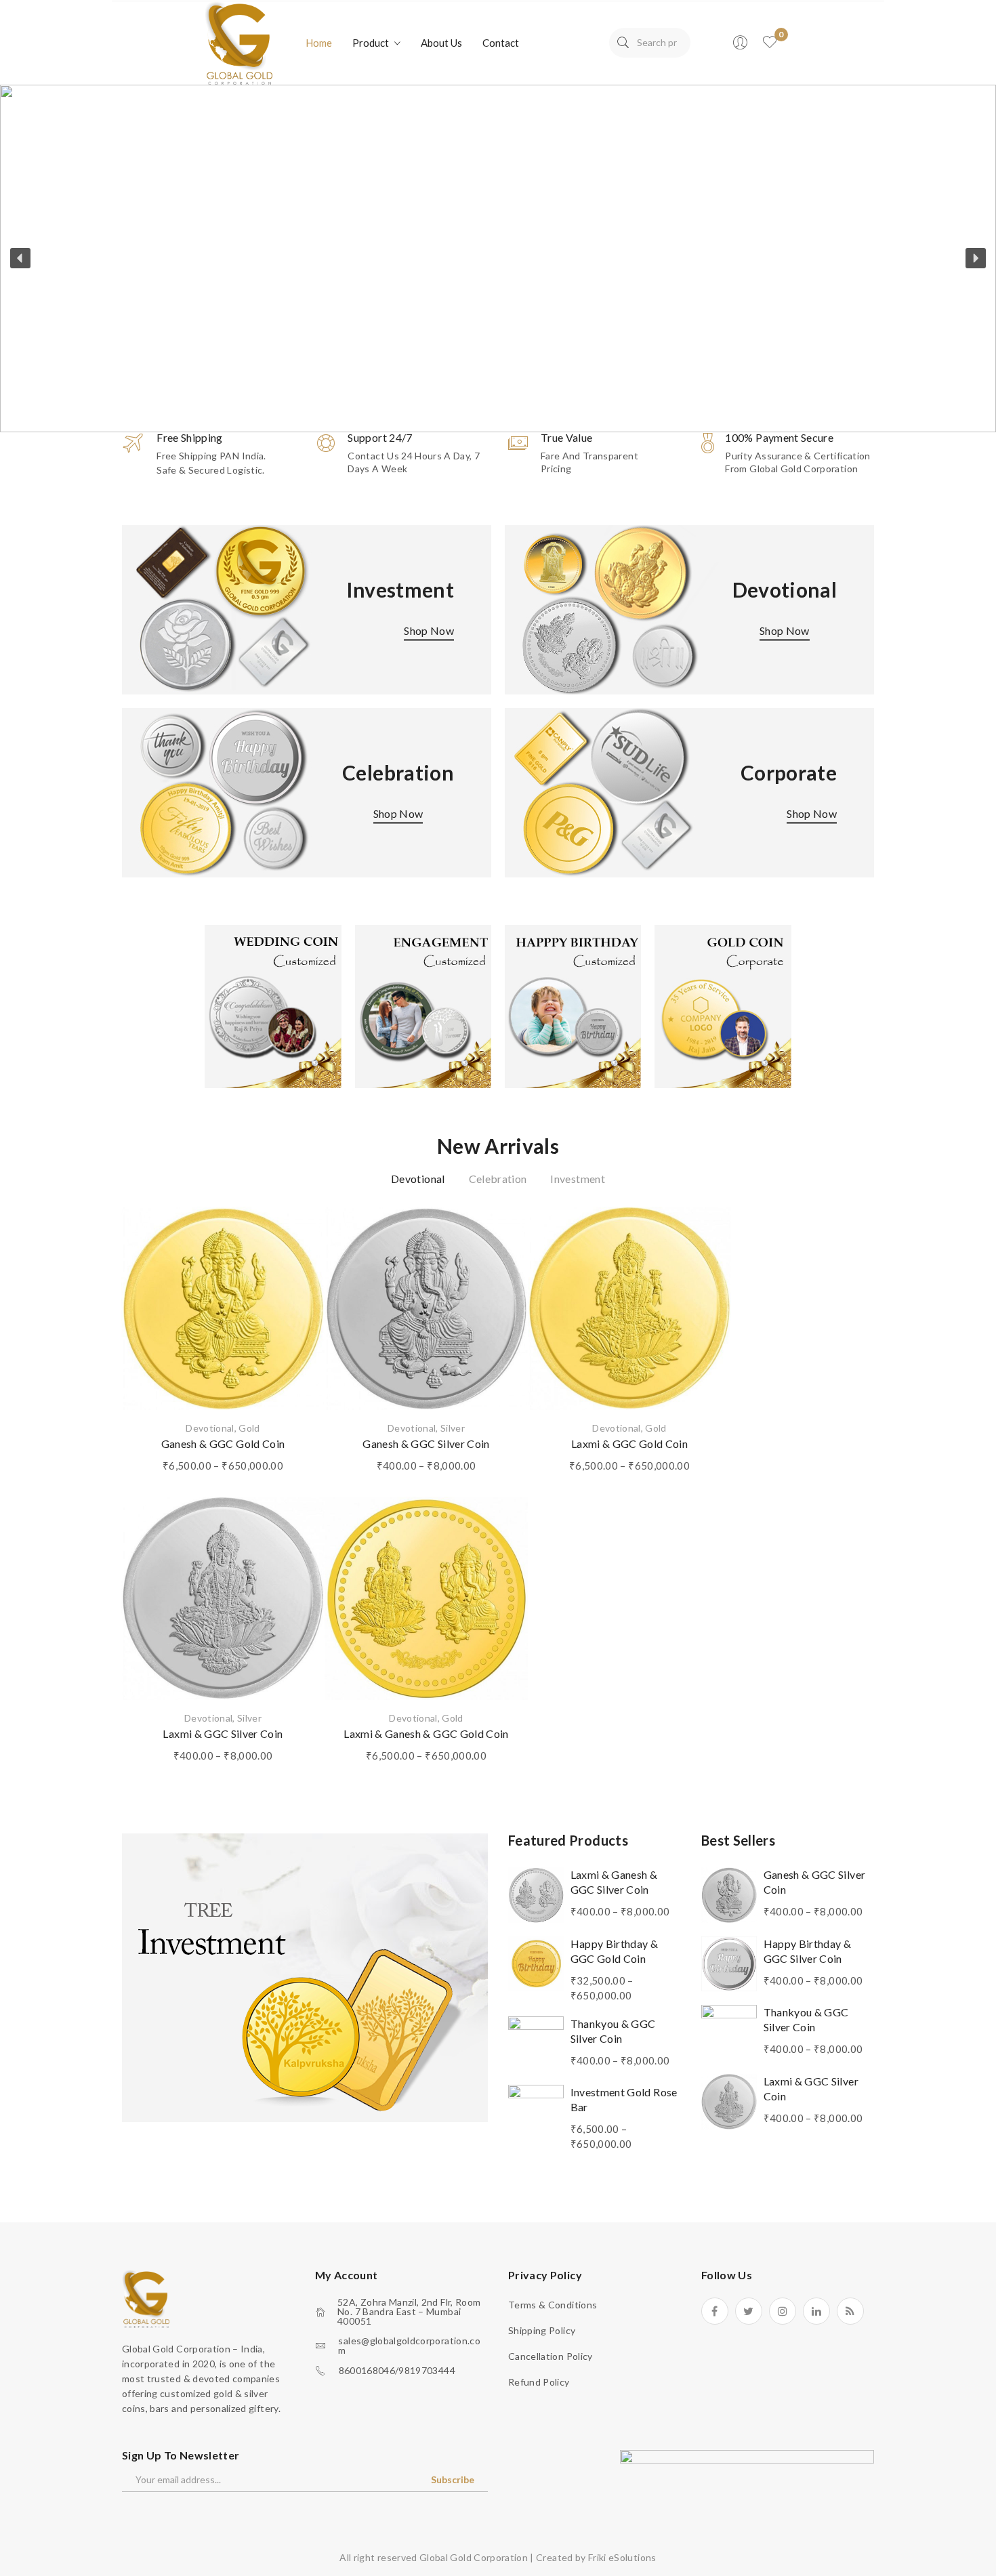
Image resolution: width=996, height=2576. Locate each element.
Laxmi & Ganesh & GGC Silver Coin (614, 1882)
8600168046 (367, 2371)
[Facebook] (715, 2311)
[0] (770, 43)
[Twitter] (749, 2311)
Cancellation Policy (551, 2356)
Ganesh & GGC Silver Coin (426, 1443)
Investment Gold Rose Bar (624, 2099)
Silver (453, 1428)
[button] (498, 258)
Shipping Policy (542, 2330)
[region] (498, 258)
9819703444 (427, 2371)
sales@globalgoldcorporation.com (409, 2346)
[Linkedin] (816, 2311)
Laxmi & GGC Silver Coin (223, 1733)
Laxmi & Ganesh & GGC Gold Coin (426, 1733)
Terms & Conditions (553, 2305)
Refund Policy (539, 2382)
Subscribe (453, 2479)
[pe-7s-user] (741, 46)
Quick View (297, 1283)
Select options (223, 1381)
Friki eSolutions (622, 2557)
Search (623, 43)
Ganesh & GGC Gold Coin (223, 1443)
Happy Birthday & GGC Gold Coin (615, 1951)
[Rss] (850, 2311)
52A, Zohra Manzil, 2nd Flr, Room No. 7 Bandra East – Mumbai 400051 (409, 2312)
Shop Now (429, 630)
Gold (249, 1428)
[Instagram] (783, 2311)
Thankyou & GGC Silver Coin (613, 2031)
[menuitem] (319, 43)
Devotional (210, 1428)
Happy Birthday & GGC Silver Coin (808, 1951)
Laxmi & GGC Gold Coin (629, 1443)
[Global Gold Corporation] (238, 42)
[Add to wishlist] (297, 1234)
